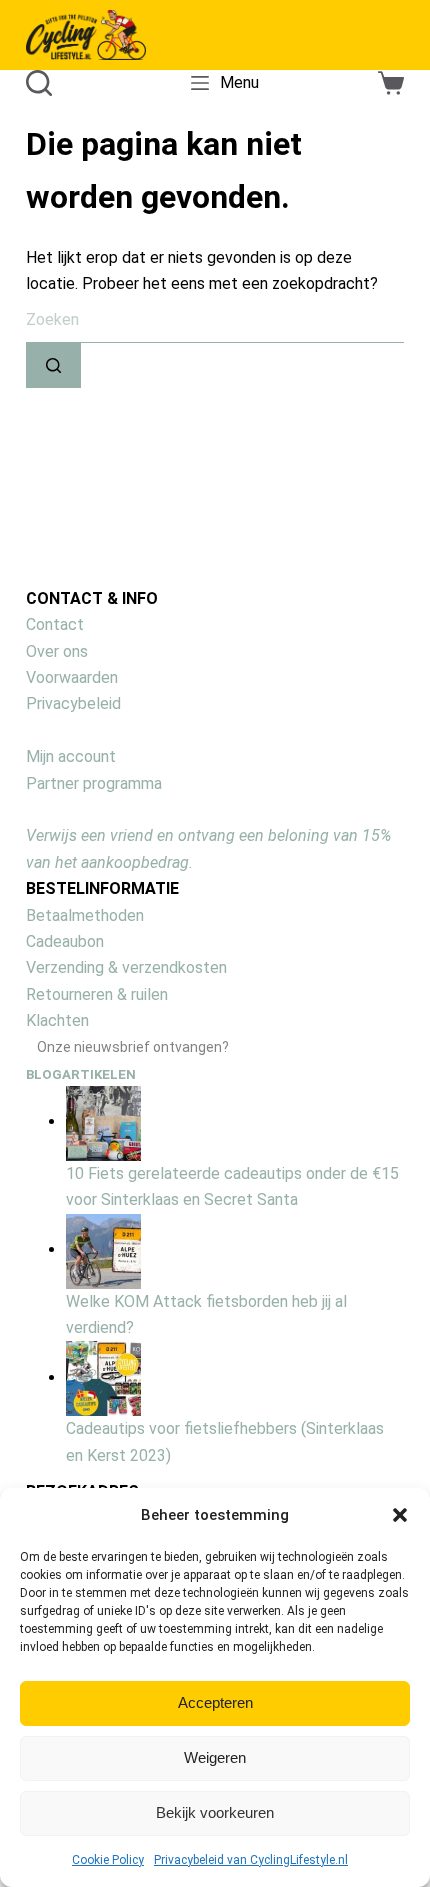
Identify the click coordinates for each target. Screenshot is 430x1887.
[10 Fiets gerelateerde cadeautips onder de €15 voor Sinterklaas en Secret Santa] (103, 1121)
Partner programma (94, 783)
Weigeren (215, 1757)
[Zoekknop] (53, 365)
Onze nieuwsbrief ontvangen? (133, 1047)
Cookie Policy (108, 1860)
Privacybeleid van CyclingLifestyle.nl (251, 1860)
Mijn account (71, 756)
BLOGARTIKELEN (81, 1074)
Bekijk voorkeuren (215, 1812)
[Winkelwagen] (391, 83)
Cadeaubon (65, 941)
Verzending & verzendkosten (126, 967)
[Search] (39, 83)
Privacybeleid (73, 703)
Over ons (57, 651)
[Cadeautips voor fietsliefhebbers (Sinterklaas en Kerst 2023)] (103, 1377)
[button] (400, 1515)
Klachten (57, 1020)
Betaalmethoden (85, 915)
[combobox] (215, 320)
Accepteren (215, 1702)
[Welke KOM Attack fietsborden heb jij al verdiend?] (103, 1249)
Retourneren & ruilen (97, 994)
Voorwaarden (72, 677)
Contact (55, 624)
